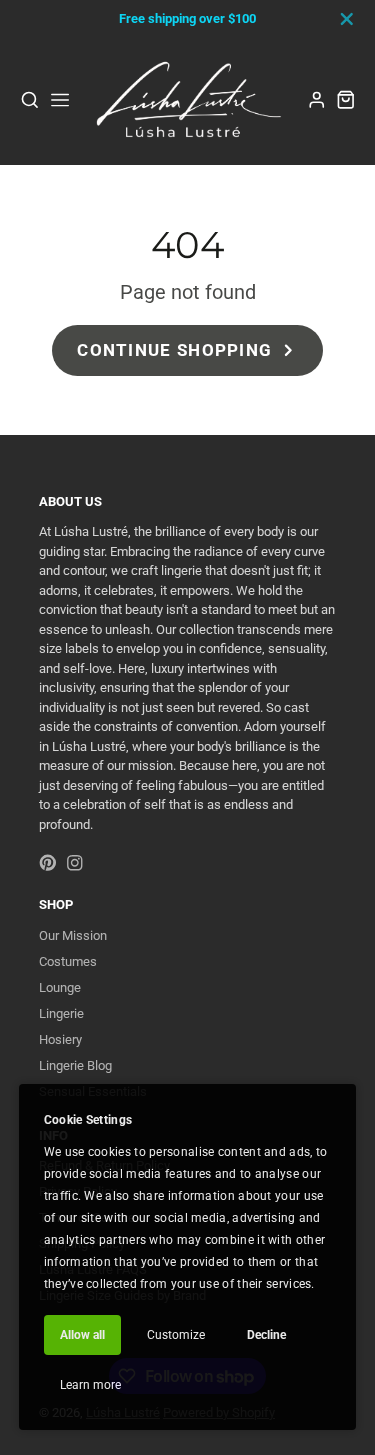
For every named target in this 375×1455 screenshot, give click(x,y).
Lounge (60, 987)
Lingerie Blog (75, 1065)
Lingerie (61, 1013)
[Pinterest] (48, 863)
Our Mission (73, 935)
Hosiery (60, 1039)
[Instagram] (75, 863)
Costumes (68, 961)
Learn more (90, 1385)
